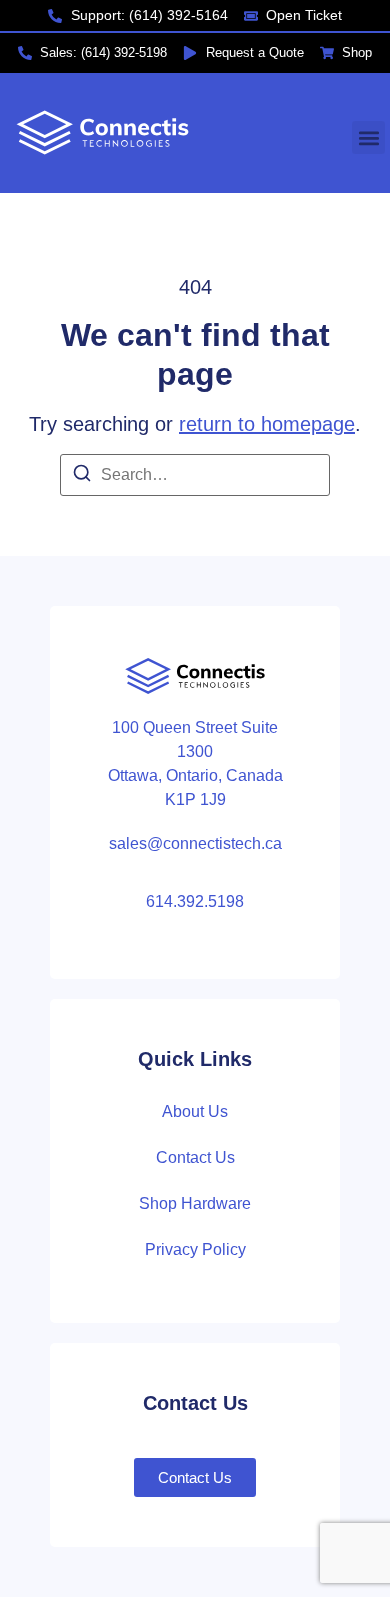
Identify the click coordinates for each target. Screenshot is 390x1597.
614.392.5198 (195, 901)
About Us (195, 1111)
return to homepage (267, 424)
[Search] (82, 476)
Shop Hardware (195, 1203)
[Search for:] (195, 475)
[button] (368, 137)
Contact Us (195, 1157)
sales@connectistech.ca (195, 843)
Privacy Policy (195, 1249)
